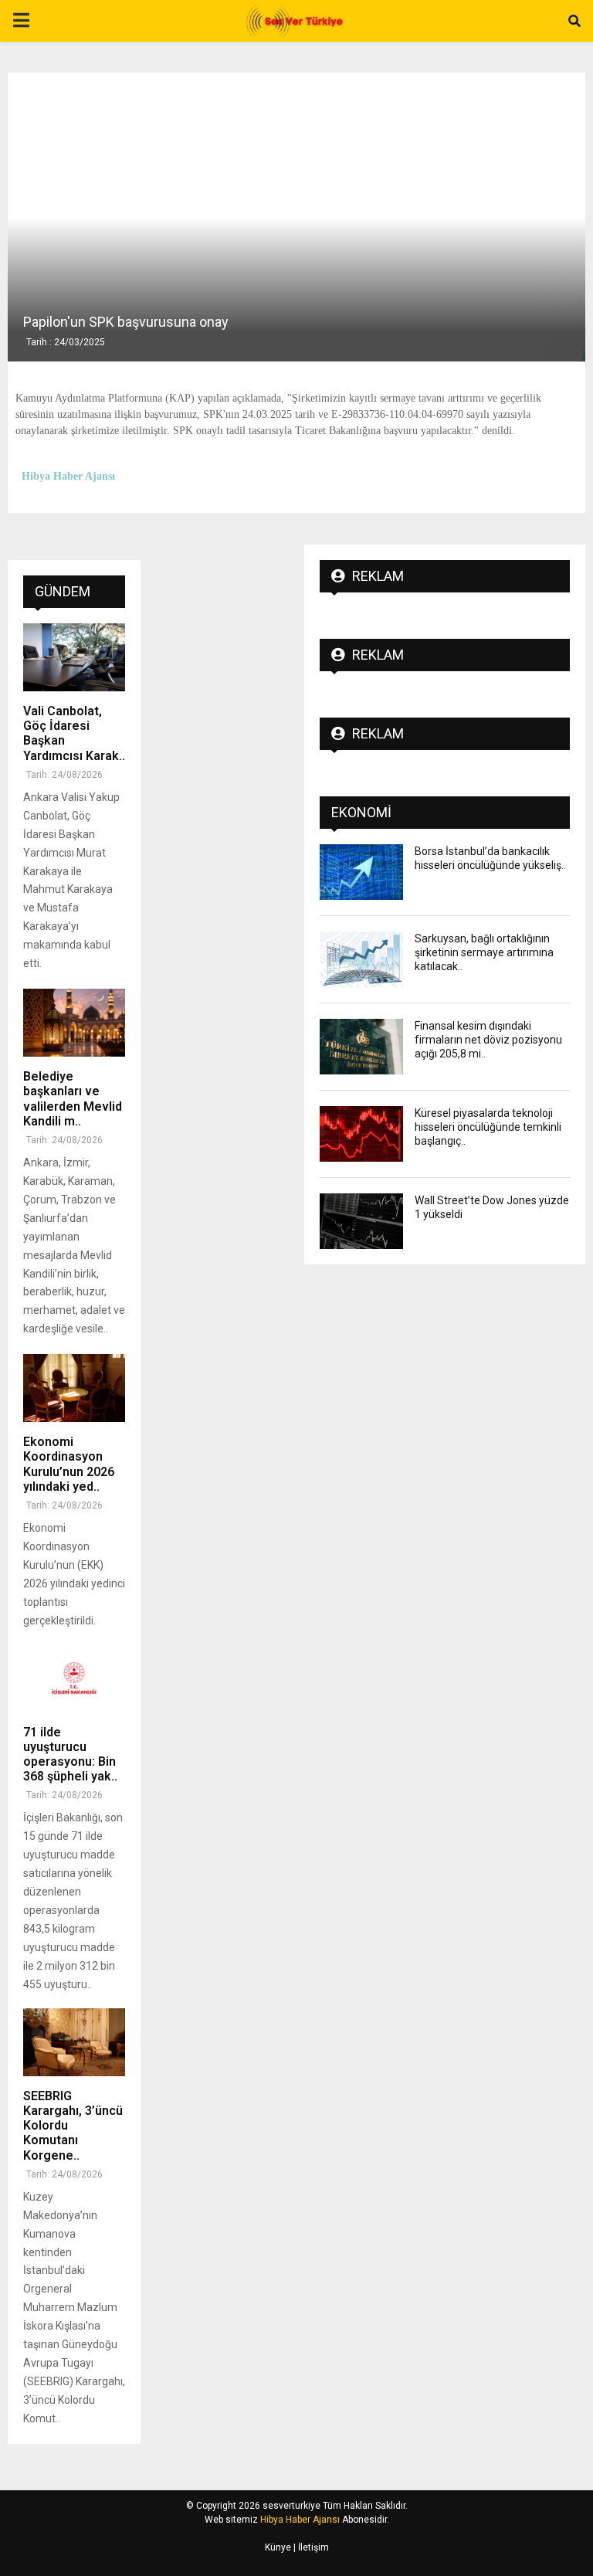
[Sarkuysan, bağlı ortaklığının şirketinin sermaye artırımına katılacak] (361, 959)
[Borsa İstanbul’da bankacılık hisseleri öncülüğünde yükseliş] (361, 872)
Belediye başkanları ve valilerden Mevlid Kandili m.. (73, 1099)
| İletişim (310, 2547)
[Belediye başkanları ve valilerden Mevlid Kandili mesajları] (74, 1023)
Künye (278, 2547)
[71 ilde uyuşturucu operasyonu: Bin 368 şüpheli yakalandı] (74, 1678)
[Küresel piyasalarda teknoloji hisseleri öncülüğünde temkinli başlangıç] (361, 1134)
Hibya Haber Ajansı (300, 2520)
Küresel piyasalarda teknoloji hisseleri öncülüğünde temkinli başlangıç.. (488, 1127)
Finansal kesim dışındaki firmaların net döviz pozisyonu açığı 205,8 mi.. (488, 1040)
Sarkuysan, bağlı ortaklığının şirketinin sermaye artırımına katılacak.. (484, 952)
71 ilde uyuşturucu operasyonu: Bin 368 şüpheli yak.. (70, 1755)
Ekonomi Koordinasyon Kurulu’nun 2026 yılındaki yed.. (69, 1464)
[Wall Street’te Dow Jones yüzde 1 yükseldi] (361, 1221)
